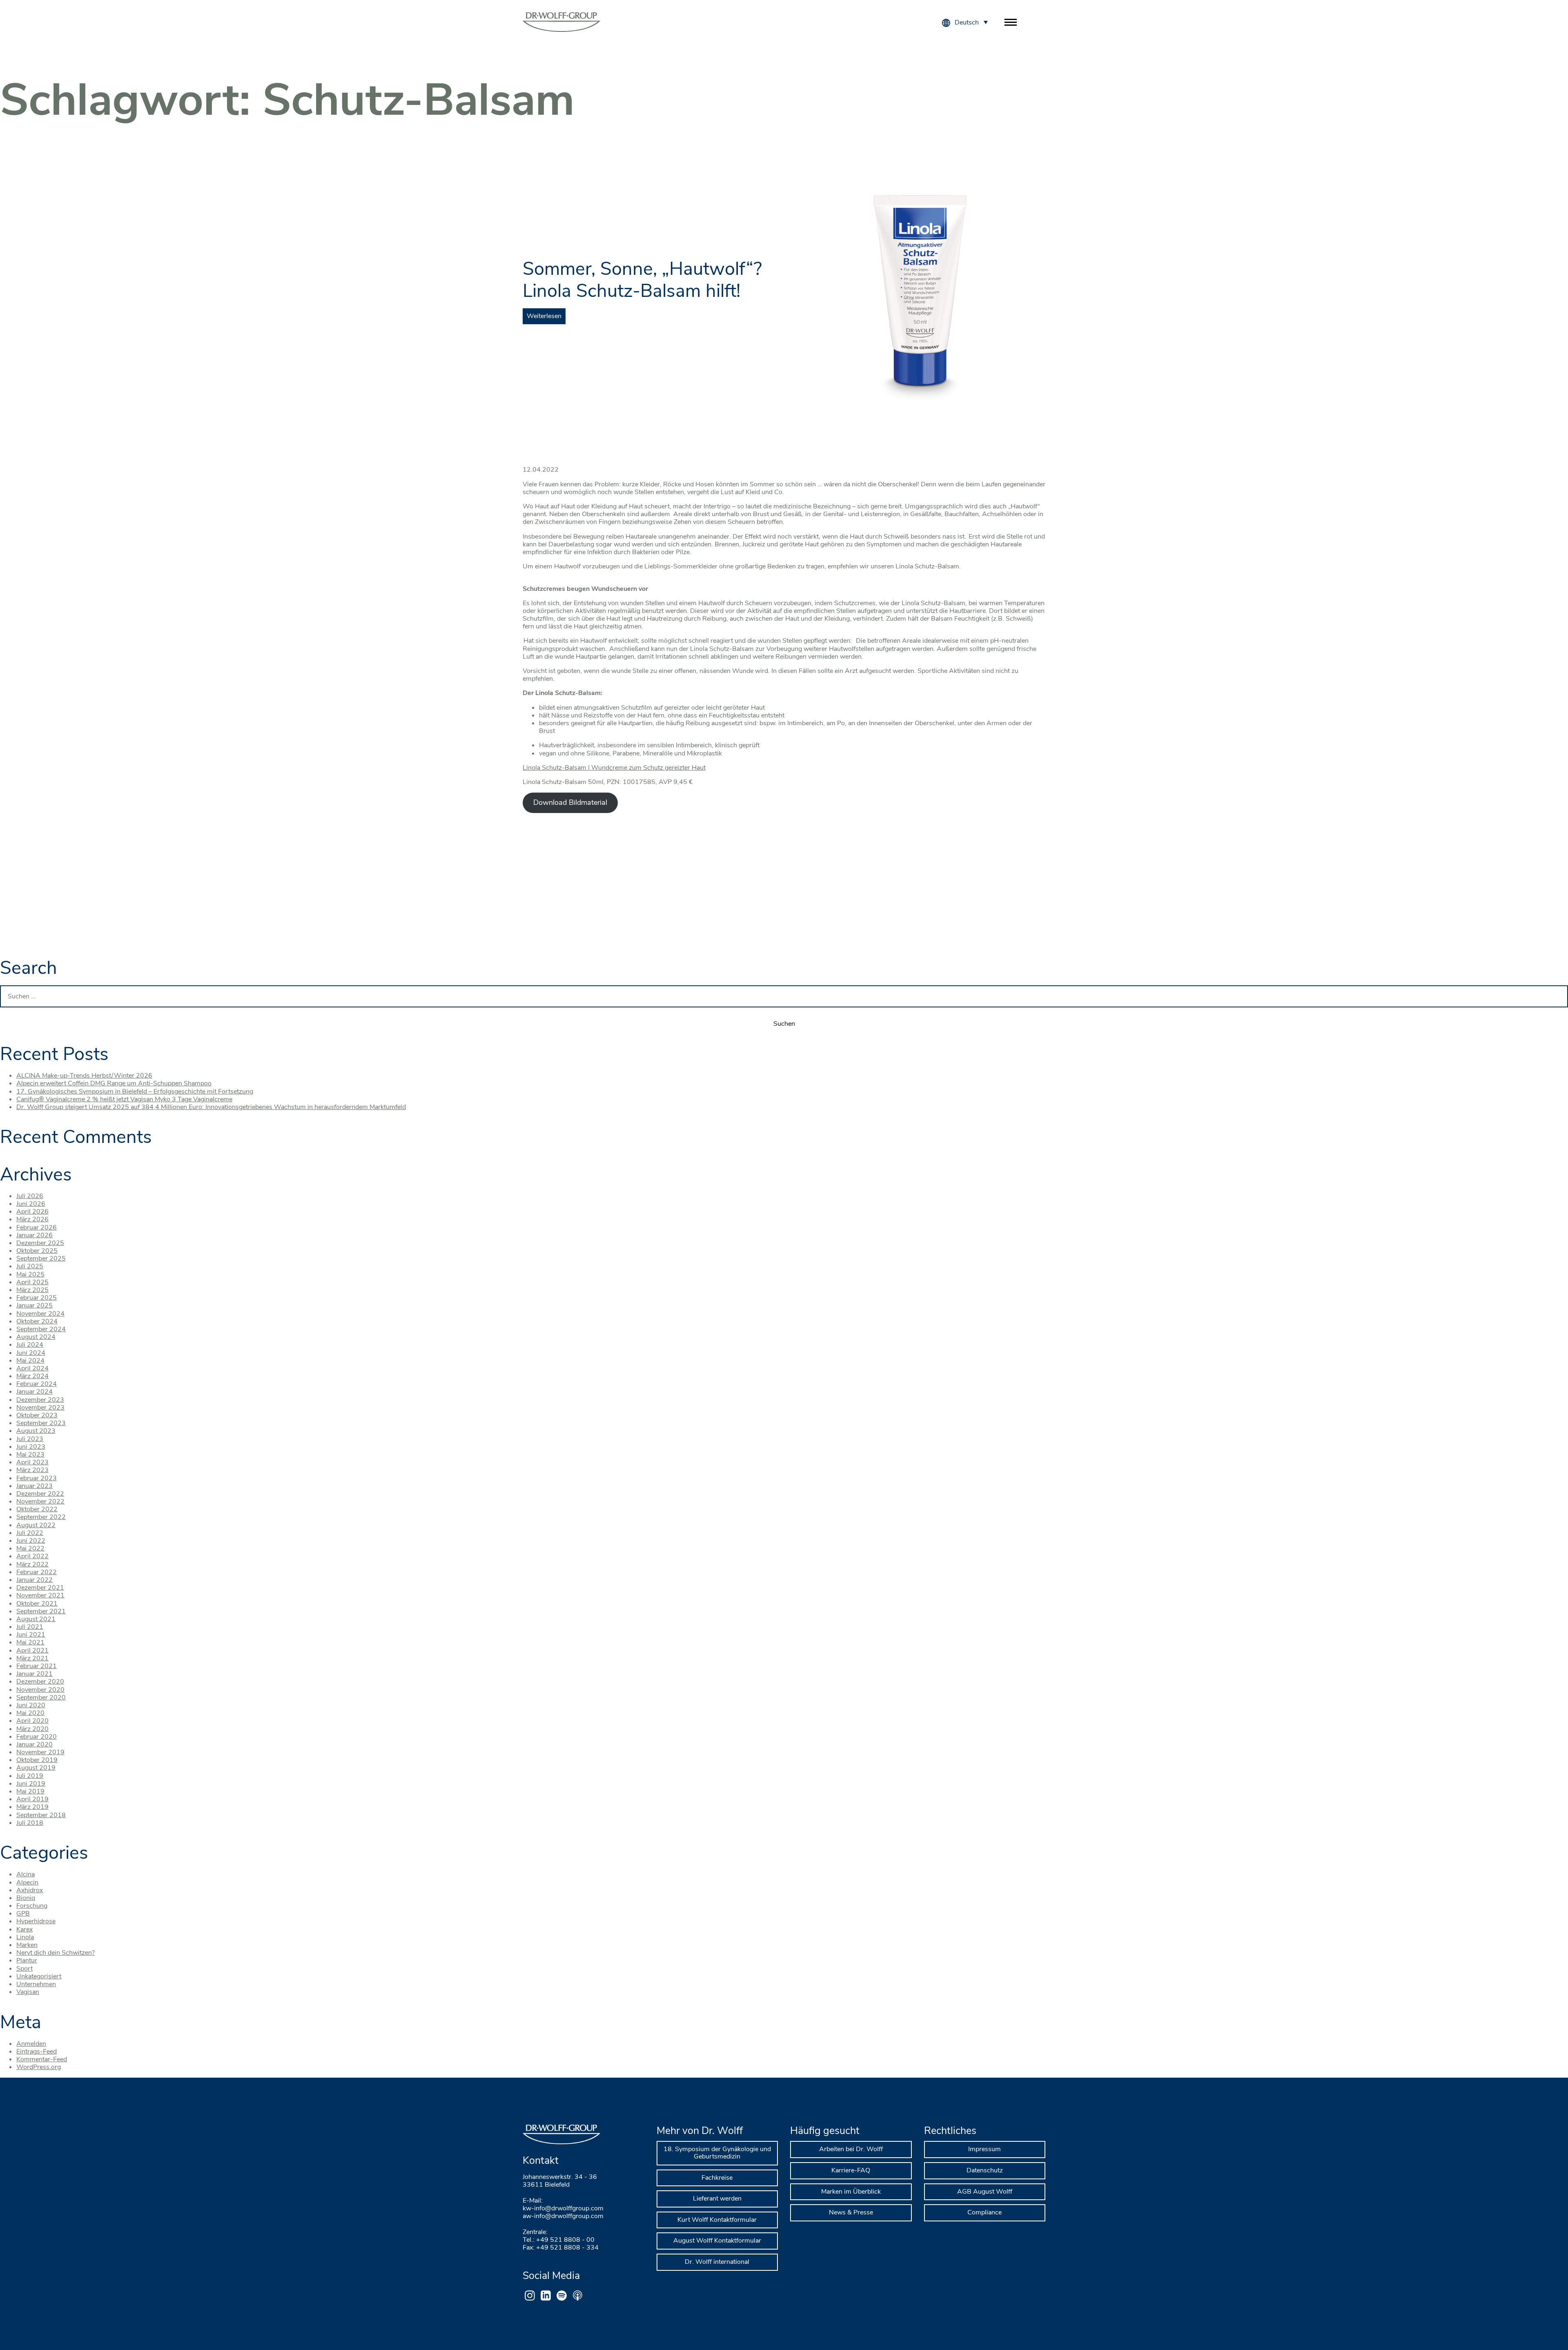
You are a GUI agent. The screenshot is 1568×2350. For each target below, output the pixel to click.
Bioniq (26, 1898)
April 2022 (32, 1556)
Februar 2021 (37, 1666)
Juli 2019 (30, 1776)
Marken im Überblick (851, 2192)
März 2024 (32, 1376)
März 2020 (32, 1729)
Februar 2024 (37, 1384)
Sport (24, 1969)
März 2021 (32, 1658)
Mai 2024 (30, 1361)
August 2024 (36, 1337)
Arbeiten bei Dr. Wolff (851, 2149)
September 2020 (41, 1697)
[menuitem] (971, 22)
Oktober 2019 (37, 1760)
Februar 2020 (37, 1737)
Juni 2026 (31, 1204)
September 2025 (41, 1259)
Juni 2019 (31, 1784)
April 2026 (32, 1212)
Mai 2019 (30, 1791)
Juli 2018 (30, 1823)
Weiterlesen (544, 316)
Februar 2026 (37, 1227)
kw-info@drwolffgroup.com (563, 2208)
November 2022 (40, 1501)
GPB (23, 1913)
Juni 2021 (31, 1635)
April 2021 (32, 1651)
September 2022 (41, 1517)
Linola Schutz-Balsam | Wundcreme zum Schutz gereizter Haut (614, 768)
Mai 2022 (30, 1548)
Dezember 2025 (40, 1243)
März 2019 (32, 1807)
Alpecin (27, 1882)
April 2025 (32, 1282)
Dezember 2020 (40, 1682)
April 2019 (32, 1799)
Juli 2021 (30, 1627)
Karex (24, 1929)
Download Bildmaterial (570, 802)
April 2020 (32, 1721)
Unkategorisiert (39, 1976)
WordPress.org (39, 2067)
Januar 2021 (35, 1674)
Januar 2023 (35, 1486)
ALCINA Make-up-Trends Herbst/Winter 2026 (84, 1076)
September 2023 (41, 1423)
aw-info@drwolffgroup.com (563, 2216)
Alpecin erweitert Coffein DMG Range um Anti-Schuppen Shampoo (114, 1083)
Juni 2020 (31, 1705)
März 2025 (32, 1290)
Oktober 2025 (37, 1251)
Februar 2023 (37, 1478)
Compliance (984, 2212)
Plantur (27, 1960)
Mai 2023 (30, 1455)
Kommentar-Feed (42, 2059)
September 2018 (41, 1815)
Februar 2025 (37, 1298)
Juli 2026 (30, 1196)
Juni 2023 (31, 1447)
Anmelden (31, 2044)
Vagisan (28, 1992)
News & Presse (851, 2212)
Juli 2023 (30, 1439)
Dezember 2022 (40, 1494)
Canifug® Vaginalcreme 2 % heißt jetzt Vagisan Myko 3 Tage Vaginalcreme (124, 1099)
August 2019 (36, 1768)
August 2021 (36, 1619)
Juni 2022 (31, 1541)
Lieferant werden (717, 2199)
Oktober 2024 (37, 1321)
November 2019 (40, 1752)
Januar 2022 (35, 1580)
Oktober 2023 (37, 1415)
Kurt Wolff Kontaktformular (717, 2220)
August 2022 (36, 1525)
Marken (27, 1945)
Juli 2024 (30, 1345)
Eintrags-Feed (37, 2052)
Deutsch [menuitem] (967, 22)
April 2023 (32, 1462)
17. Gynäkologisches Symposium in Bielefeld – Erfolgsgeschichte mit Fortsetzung (135, 1091)
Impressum (984, 2149)
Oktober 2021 (37, 1604)
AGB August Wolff (985, 2192)
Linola (25, 1937)
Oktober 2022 (37, 1509)
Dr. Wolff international (717, 2262)
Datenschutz (985, 2170)
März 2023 (32, 1470)
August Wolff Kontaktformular (717, 2241)
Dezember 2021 (40, 1588)
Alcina (26, 1874)
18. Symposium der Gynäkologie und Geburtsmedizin (717, 2153)
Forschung (32, 1906)
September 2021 (41, 1611)
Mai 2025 (30, 1274)
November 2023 (40, 1408)
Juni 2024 (31, 1353)
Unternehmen (36, 1984)
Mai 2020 (30, 1713)
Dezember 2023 (40, 1400)
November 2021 (40, 1595)
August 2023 (36, 1431)
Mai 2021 (30, 1642)
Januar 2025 (35, 1305)
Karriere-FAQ (851, 2170)
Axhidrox (30, 1890)
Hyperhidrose (36, 1921)
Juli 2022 (30, 1533)
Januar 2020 (35, 1744)
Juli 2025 (30, 1266)
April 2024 (32, 1368)
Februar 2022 (37, 1572)
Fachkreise (717, 2178)
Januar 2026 (35, 1235)
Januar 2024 (35, 1392)
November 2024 (40, 1314)
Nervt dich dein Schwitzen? (56, 1953)
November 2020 (40, 1690)
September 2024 (41, 1329)
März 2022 (32, 1564)
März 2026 (32, 1219)
